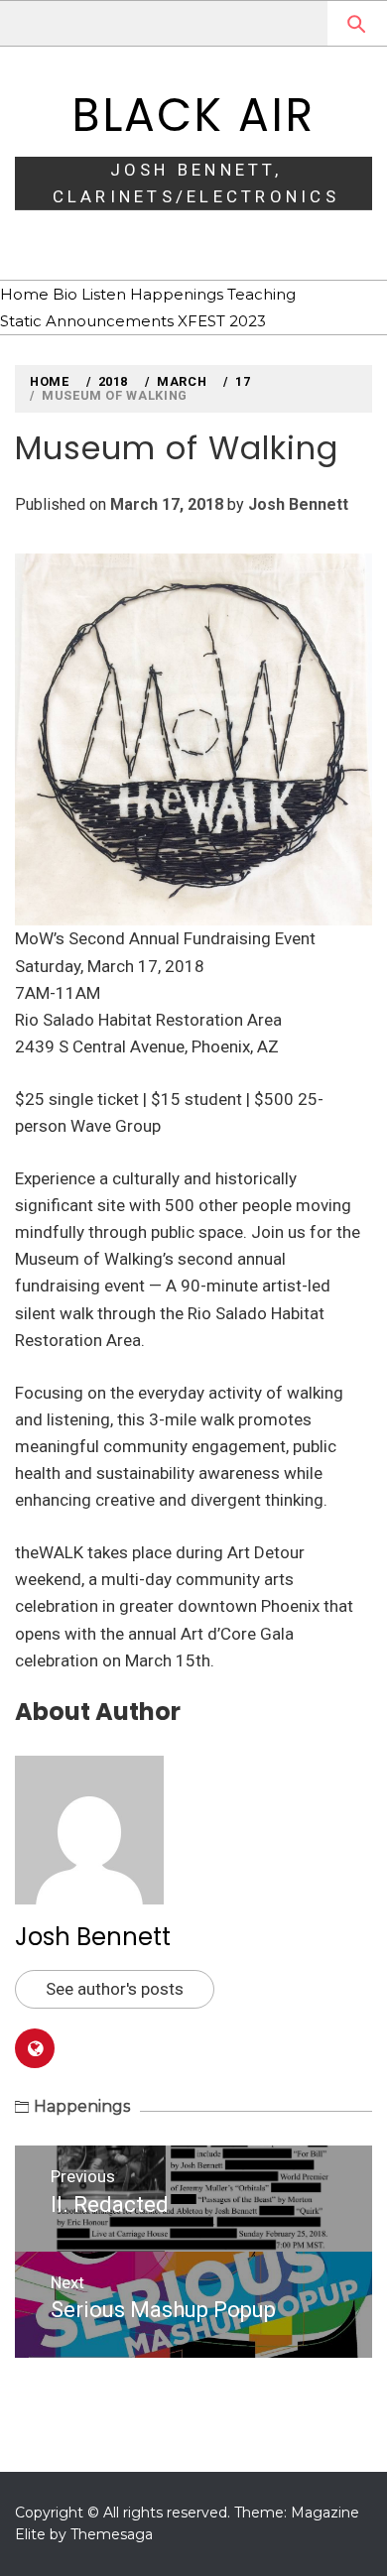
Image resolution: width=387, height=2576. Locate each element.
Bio (65, 294)
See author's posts (115, 1989)
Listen (104, 294)
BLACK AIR (193, 115)
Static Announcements (87, 321)
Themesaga (112, 2534)
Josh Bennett (298, 504)
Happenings (177, 294)
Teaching (261, 294)
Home (24, 294)
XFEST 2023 (222, 321)
